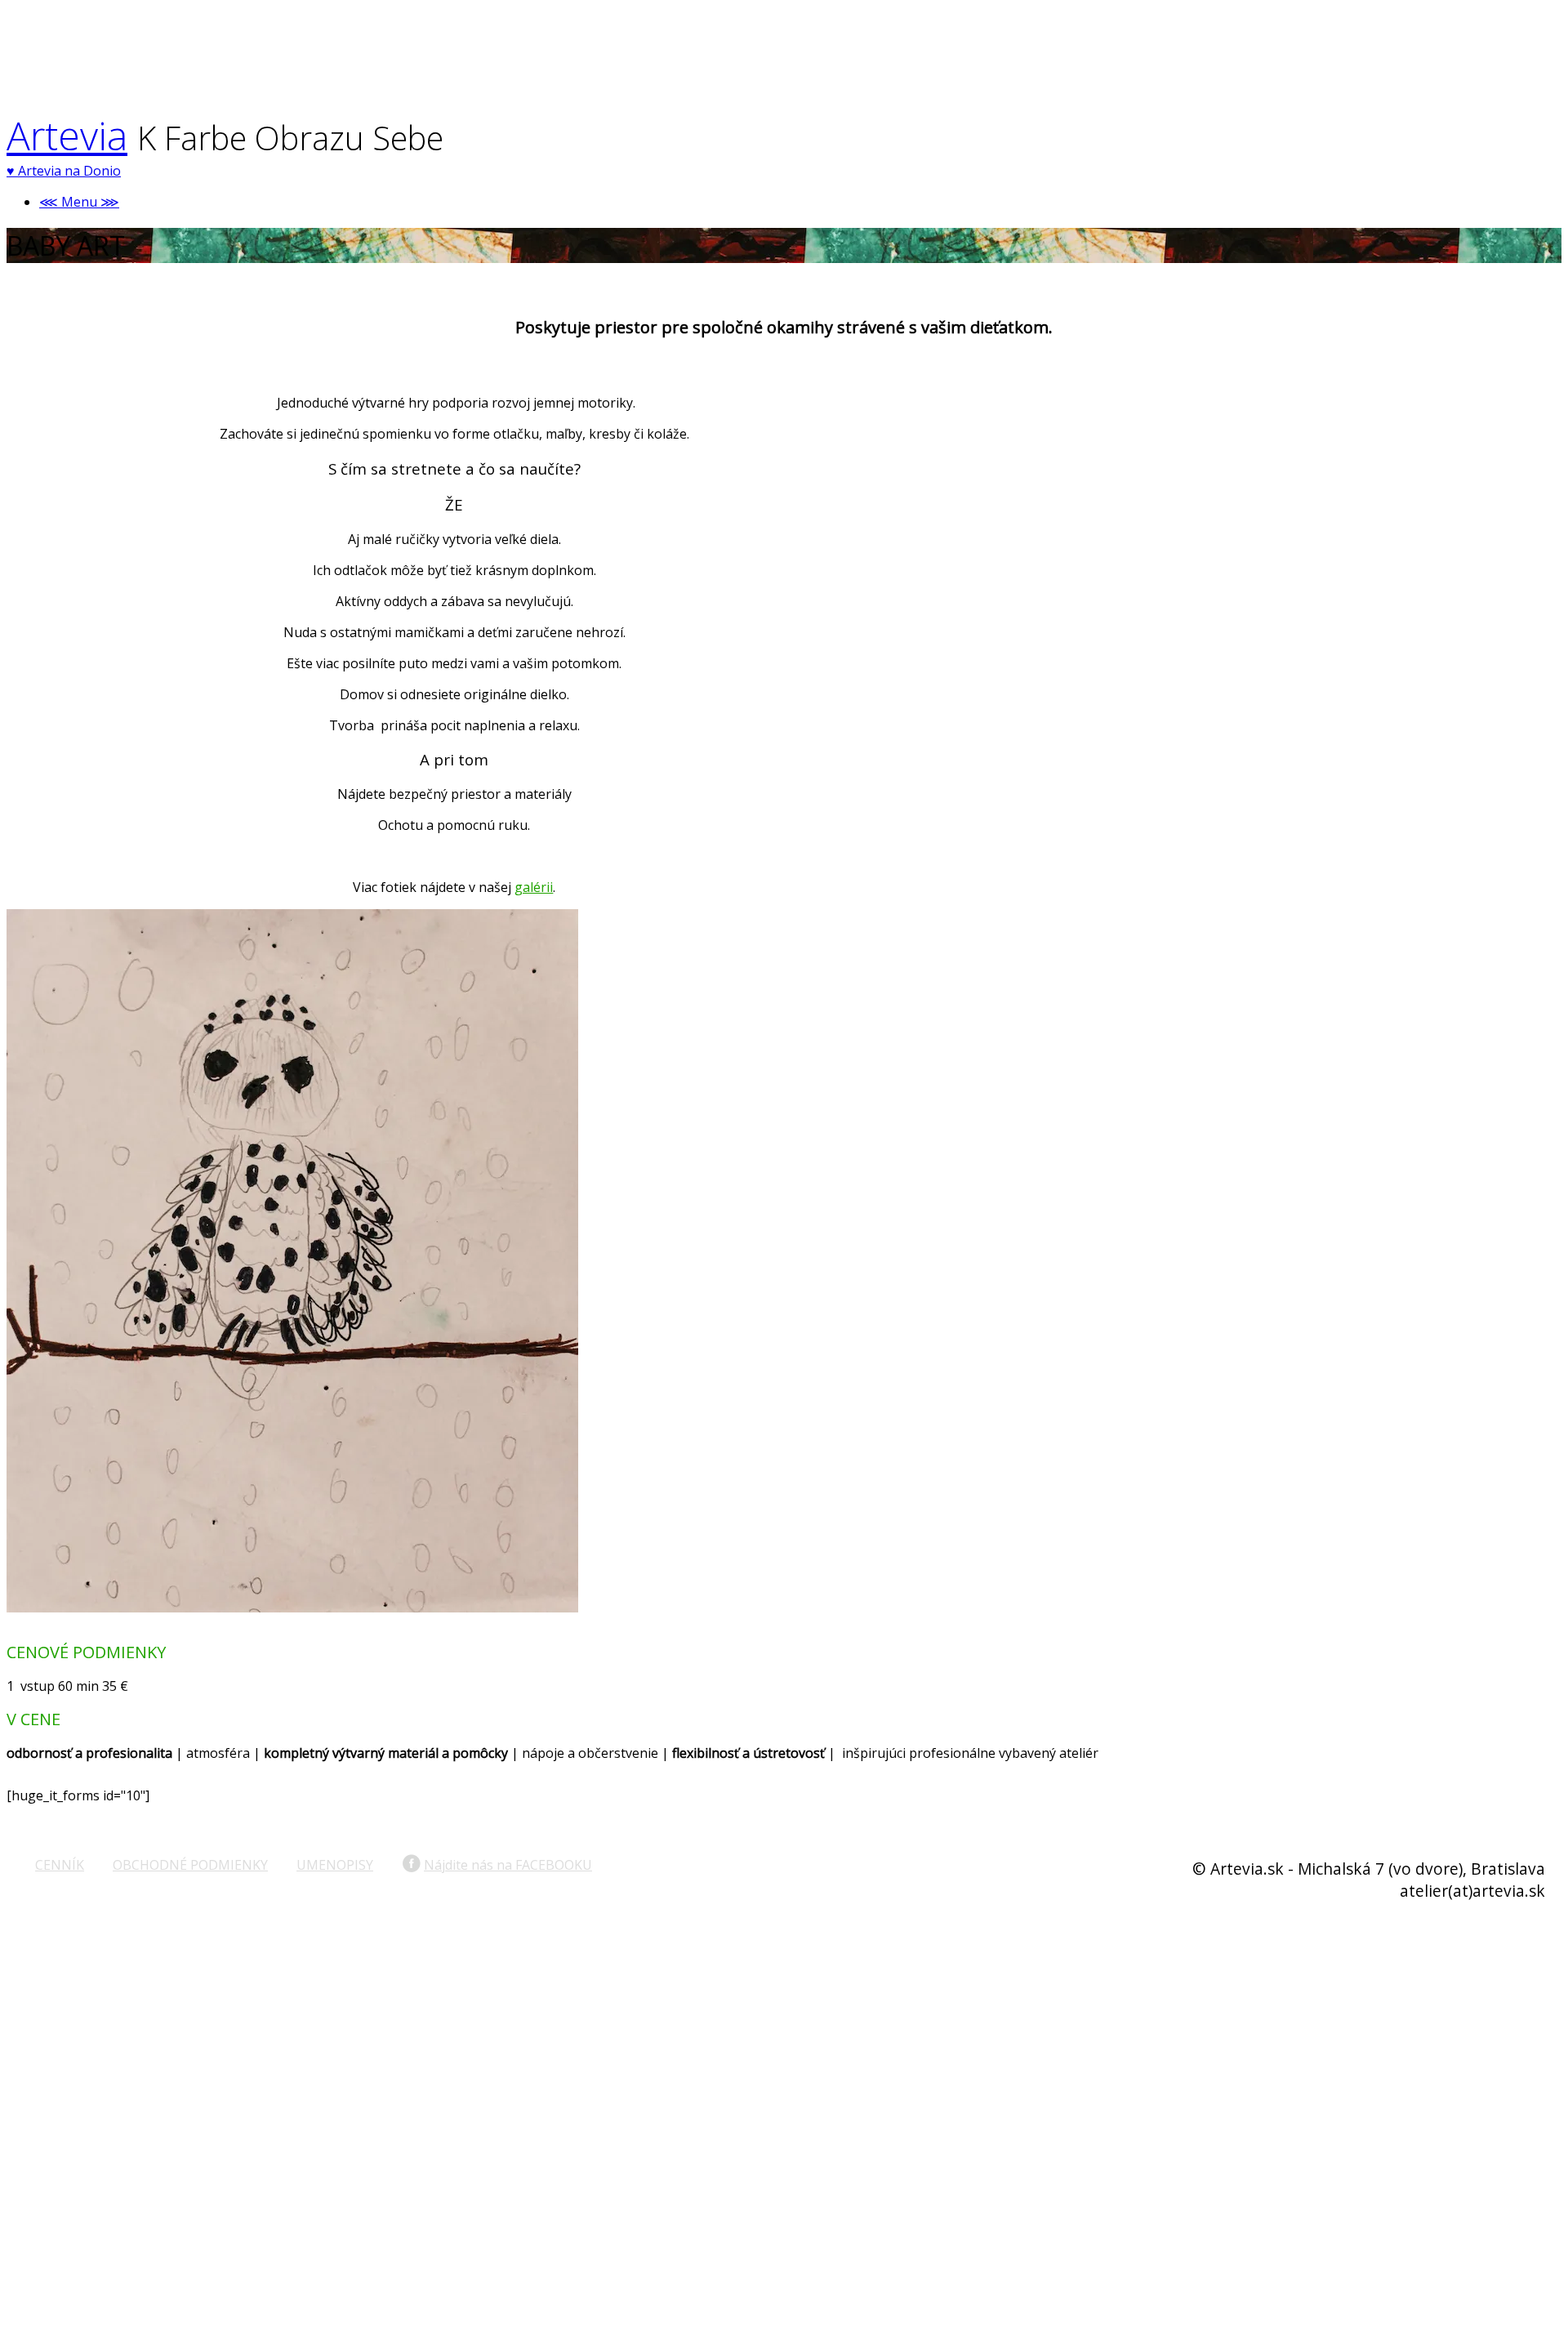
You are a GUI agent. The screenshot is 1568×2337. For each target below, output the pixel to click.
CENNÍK (60, 1865)
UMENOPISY (335, 1865)
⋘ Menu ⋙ (79, 202)
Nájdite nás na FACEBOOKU (508, 1865)
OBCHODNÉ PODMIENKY (190, 1865)
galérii (534, 887)
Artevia (67, 135)
